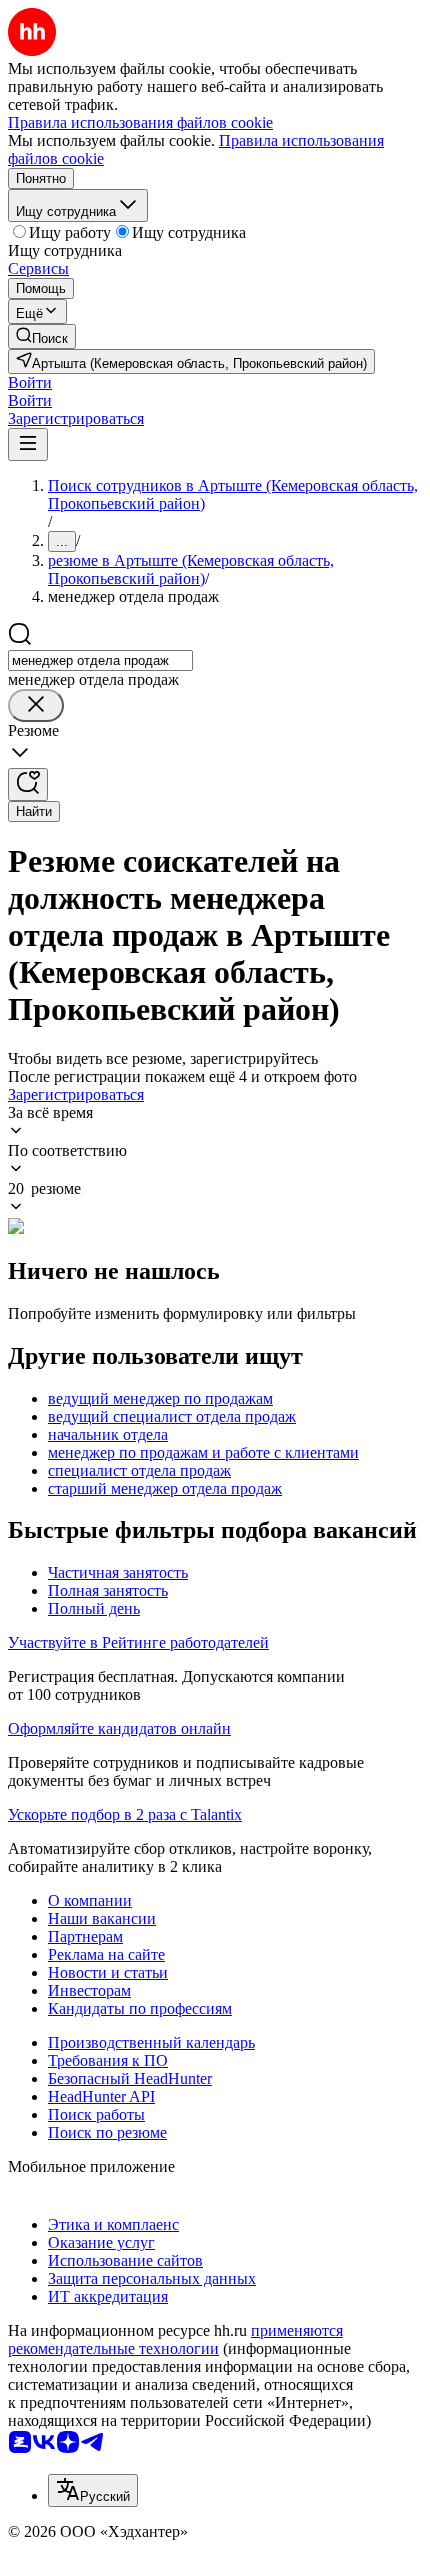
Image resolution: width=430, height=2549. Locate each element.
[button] (30, 382)
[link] (42, 336)
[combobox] (100, 660)
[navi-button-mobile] (28, 444)
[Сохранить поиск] (28, 784)
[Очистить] (36, 705)
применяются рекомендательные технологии (175, 2339)
